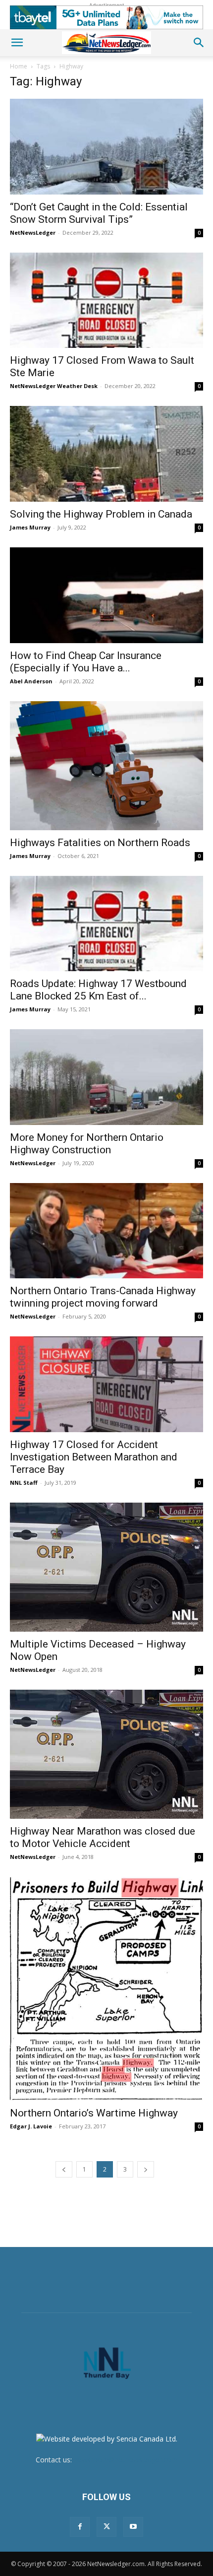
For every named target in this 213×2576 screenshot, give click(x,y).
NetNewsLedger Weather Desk (54, 386)
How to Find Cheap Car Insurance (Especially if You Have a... (86, 662)
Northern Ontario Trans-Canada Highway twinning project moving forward (103, 1297)
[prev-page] (64, 2169)
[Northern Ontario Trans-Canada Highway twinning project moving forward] (106, 1231)
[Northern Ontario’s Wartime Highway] (106, 1989)
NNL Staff (24, 1483)
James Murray (30, 527)
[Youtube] (133, 2527)
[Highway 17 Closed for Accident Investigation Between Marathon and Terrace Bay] (106, 1384)
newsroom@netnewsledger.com (126, 2460)
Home (19, 66)
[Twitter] (106, 2527)
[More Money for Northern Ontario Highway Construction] (106, 1077)
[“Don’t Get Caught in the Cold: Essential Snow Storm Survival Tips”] (106, 147)
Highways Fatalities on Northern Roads (100, 843)
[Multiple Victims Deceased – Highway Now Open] (106, 1567)
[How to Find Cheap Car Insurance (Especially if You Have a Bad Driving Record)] (106, 595)
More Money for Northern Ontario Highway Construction (87, 1144)
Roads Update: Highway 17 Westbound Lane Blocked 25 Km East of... (98, 990)
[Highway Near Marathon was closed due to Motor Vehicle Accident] (106, 1754)
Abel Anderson (31, 681)
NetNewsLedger (33, 232)
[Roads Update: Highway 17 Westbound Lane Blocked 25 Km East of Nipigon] (106, 924)
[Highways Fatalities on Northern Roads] (106, 766)
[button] (17, 43)
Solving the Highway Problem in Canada (101, 514)
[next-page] (146, 2169)
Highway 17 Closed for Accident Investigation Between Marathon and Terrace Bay (94, 1457)
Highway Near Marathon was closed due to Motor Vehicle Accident (103, 1837)
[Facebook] (80, 2527)
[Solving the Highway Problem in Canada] (106, 454)
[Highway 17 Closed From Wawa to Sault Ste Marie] (106, 300)
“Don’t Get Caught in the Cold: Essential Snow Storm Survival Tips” (99, 213)
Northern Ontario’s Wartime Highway (94, 2113)
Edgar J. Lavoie (31, 2126)
